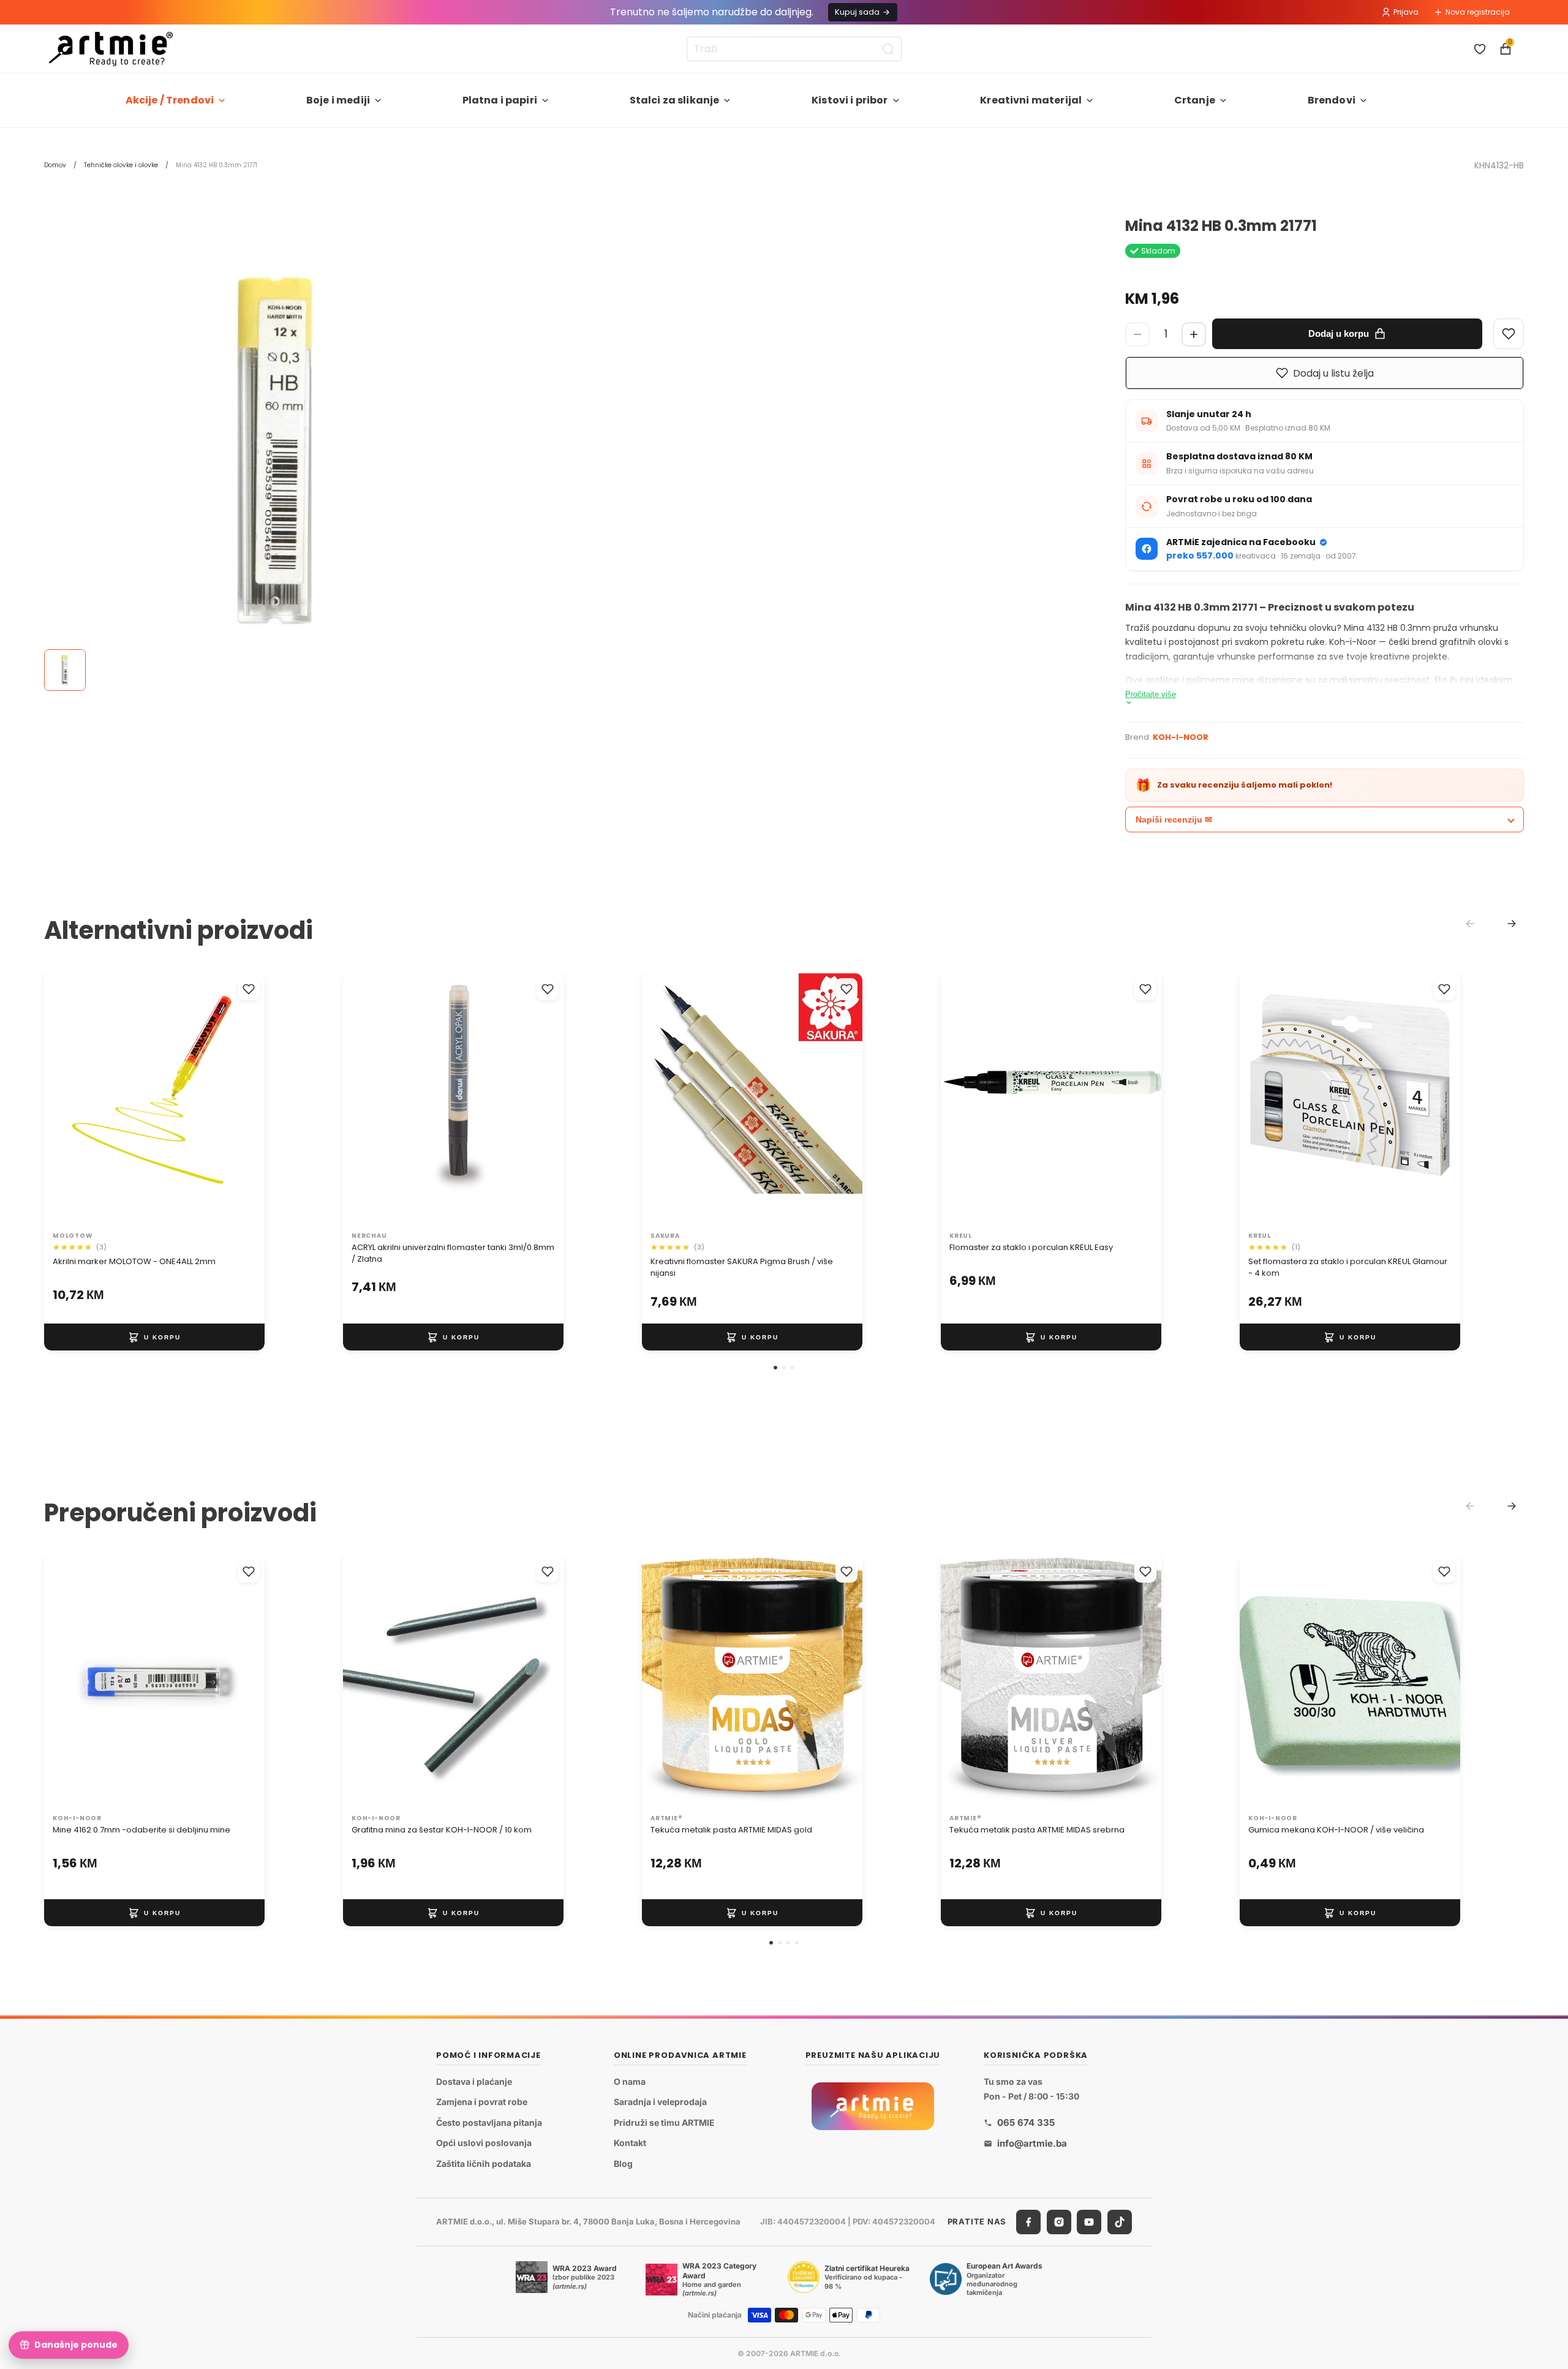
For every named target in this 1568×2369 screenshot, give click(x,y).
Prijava (1406, 12)
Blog (623, 2164)
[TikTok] (1120, 2222)
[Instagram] (1059, 2222)
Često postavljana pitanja (489, 2122)
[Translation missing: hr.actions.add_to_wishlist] (249, 989)
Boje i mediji (338, 100)
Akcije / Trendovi (170, 100)
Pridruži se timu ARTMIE (664, 2122)
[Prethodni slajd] (66, 1100)
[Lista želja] (1480, 49)
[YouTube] (1089, 2222)
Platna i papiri (500, 100)
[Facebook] (1028, 2222)
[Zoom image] (277, 451)
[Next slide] (1512, 924)
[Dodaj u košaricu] (154, 1338)
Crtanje (1195, 100)
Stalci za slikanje (675, 100)
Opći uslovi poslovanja (484, 2143)
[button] (775, 1368)
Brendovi (1332, 100)
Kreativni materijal (1031, 100)
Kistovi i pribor (850, 100)
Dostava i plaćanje (474, 2081)
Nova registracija (1478, 12)
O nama (630, 2081)
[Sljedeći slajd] (243, 1100)
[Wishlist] (1509, 334)
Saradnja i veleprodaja (660, 2102)
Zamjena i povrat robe (482, 2102)
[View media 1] (65, 670)
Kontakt (630, 2143)
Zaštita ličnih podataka (484, 2164)
